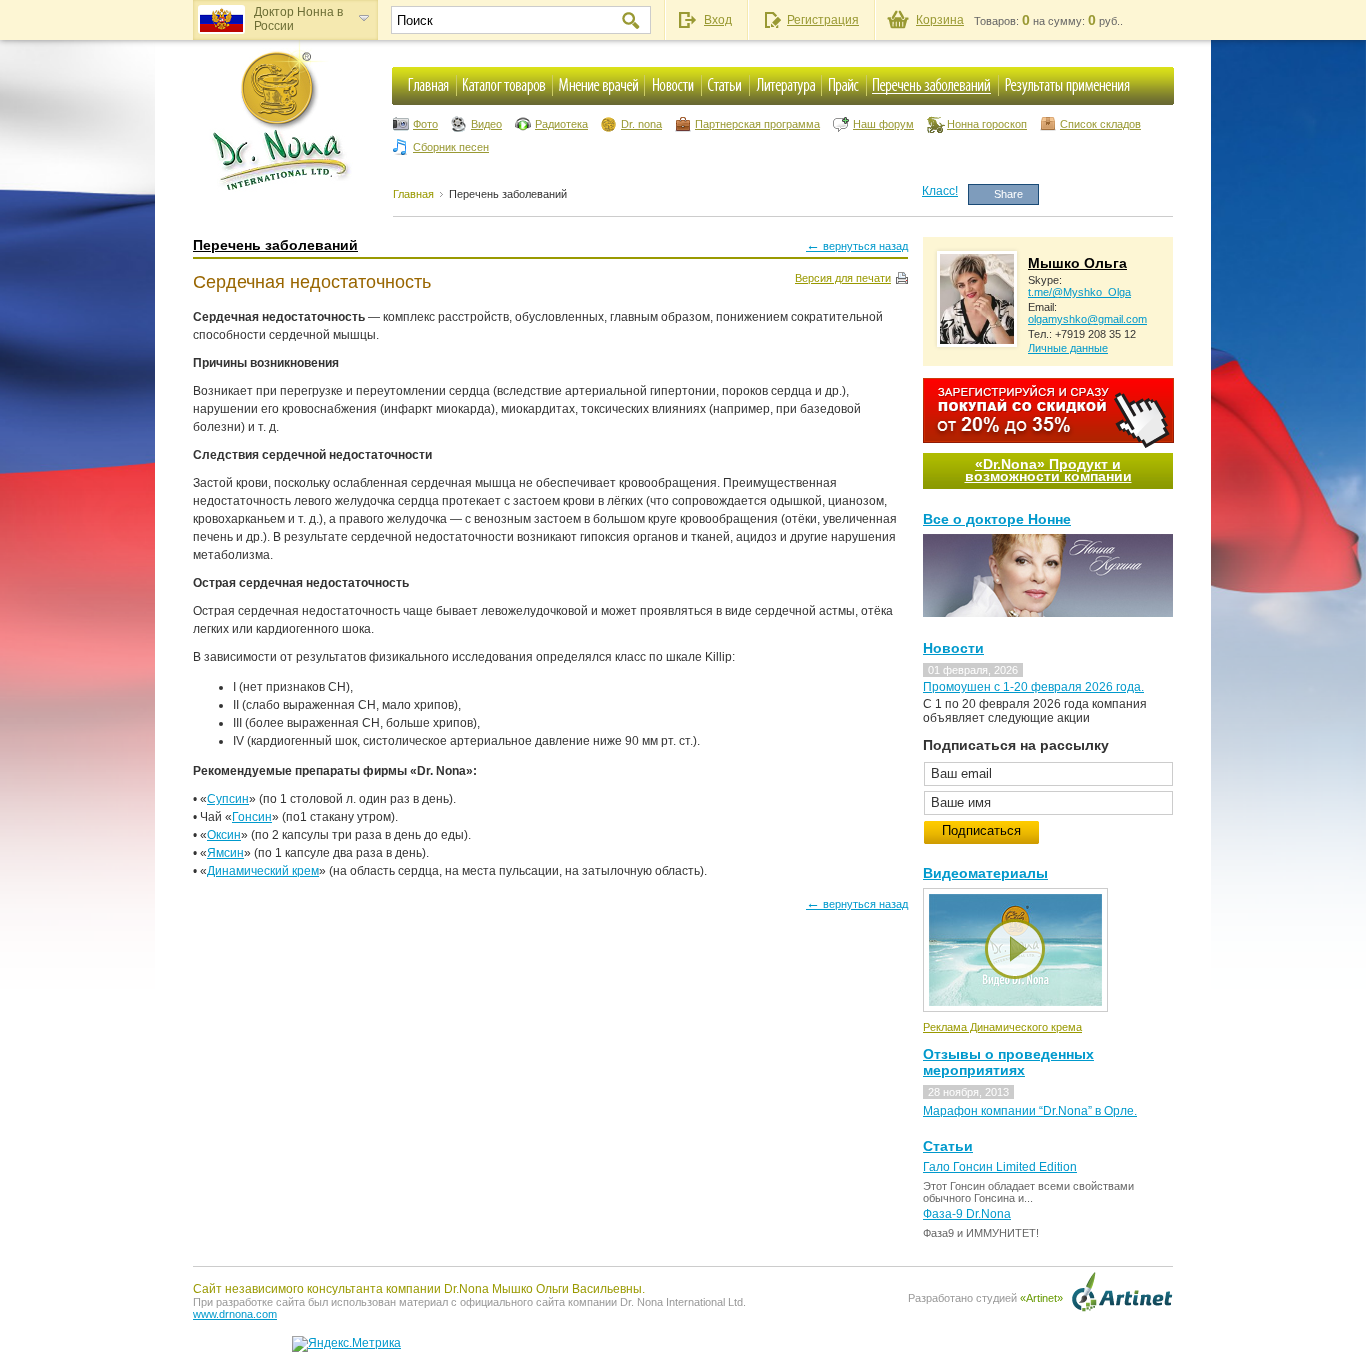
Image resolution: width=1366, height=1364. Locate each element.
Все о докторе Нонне (997, 519)
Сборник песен (451, 147)
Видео (486, 124)
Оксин (224, 835)
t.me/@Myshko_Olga (1079, 292)
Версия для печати (843, 278)
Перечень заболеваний (508, 194)
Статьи (948, 1146)
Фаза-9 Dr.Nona (967, 1214)
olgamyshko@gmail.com (1087, 319)
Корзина (940, 20)
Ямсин (225, 853)
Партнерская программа (757, 124)
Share (1008, 194)
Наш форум (883, 124)
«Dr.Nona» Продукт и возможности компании (1048, 470)
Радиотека (561, 124)
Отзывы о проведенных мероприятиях (1008, 1062)
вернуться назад (857, 245)
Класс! (940, 191)
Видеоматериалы (985, 873)
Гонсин (252, 817)
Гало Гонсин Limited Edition (1000, 1167)
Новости (953, 648)
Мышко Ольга (1077, 263)
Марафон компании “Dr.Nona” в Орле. (1030, 1111)
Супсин (228, 799)
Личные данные (1068, 348)
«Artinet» (1041, 1298)
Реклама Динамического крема (1002, 1027)
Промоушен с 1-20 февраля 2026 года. (1033, 687)
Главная (413, 194)
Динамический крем (263, 871)
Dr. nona (641, 124)
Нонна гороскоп (987, 124)
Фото (425, 124)
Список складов (1100, 124)
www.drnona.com (235, 1314)
